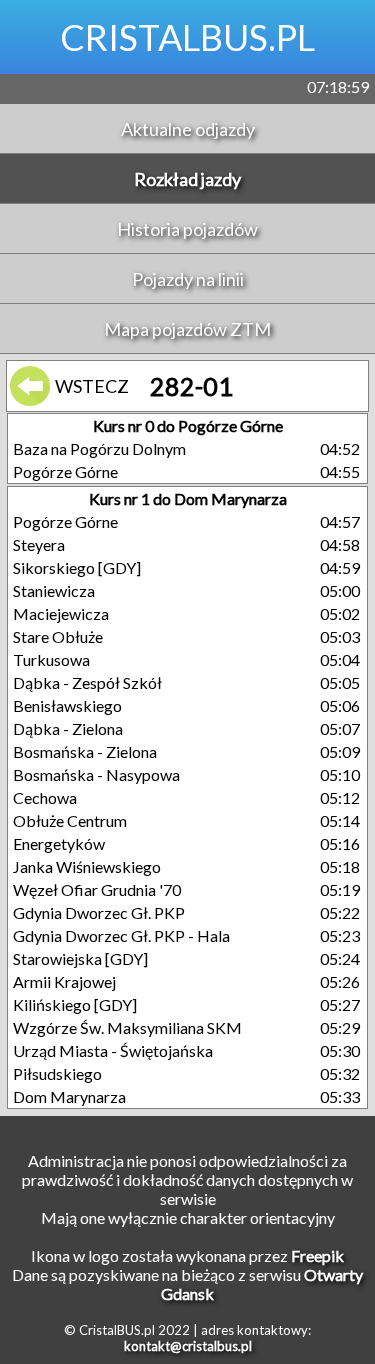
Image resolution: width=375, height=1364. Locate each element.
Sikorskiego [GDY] (77, 567)
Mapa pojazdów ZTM (187, 329)
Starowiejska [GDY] (80, 958)
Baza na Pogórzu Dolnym (99, 448)
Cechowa (45, 797)
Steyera (39, 544)
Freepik (317, 1255)
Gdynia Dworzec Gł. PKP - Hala (121, 935)
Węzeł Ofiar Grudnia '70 (97, 889)
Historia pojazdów (187, 229)
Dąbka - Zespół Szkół (87, 682)
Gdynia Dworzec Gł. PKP (99, 912)
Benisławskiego (67, 705)
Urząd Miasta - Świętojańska (113, 1050)
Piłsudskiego (57, 1073)
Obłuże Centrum (70, 820)
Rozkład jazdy (187, 179)
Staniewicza (54, 590)
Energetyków (59, 843)
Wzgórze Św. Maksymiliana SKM (127, 1027)
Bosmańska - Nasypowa (96, 774)
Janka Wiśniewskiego (87, 866)
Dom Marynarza (69, 1096)
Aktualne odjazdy (188, 129)
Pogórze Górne (65, 471)
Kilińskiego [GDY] (75, 1004)
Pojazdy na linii (188, 279)
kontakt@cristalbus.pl (188, 1346)
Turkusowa (51, 659)
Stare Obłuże (58, 636)
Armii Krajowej (64, 981)
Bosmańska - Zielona (85, 751)
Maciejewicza (61, 613)
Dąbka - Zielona (68, 728)
